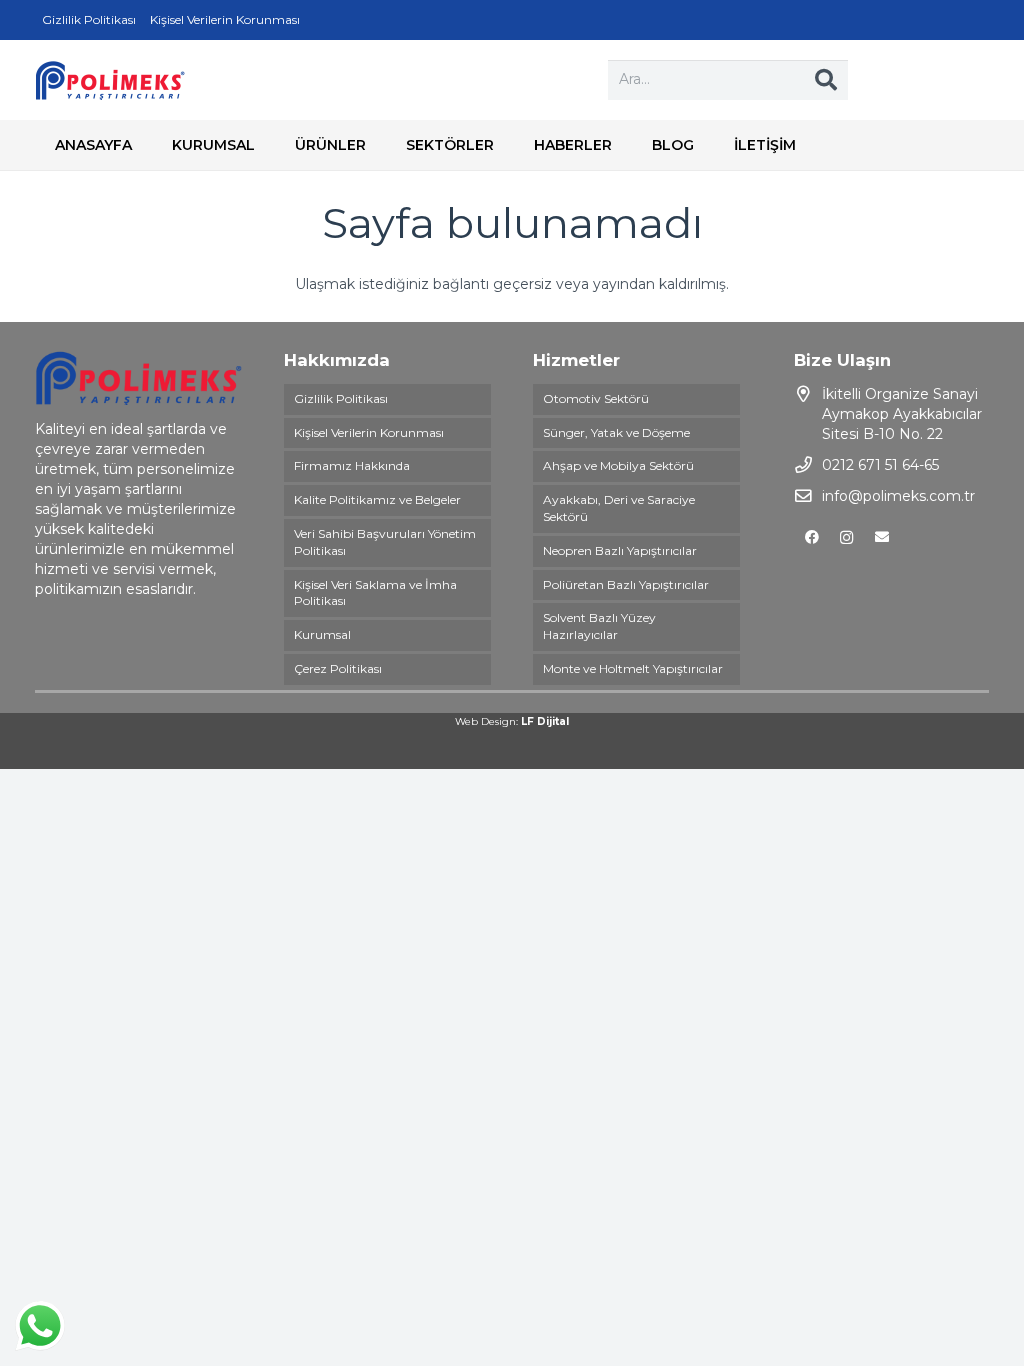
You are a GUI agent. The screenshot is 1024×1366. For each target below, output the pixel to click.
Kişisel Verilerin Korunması (369, 432)
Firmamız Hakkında (352, 465)
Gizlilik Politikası (341, 398)
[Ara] (826, 80)
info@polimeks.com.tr (898, 496)
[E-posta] (881, 537)
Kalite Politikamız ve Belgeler (377, 499)
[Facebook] (811, 537)
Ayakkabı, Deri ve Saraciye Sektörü (619, 508)
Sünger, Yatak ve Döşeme (616, 432)
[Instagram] (846, 537)
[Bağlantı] (110, 80)
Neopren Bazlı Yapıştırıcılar (620, 550)
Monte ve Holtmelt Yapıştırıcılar (633, 668)
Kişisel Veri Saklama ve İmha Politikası (375, 593)
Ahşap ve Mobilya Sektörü (618, 465)
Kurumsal (322, 634)
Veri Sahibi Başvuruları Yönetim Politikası (385, 542)
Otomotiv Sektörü (596, 398)
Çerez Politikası (338, 668)
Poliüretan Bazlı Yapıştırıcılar (626, 584)
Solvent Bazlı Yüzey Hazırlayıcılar (599, 626)
